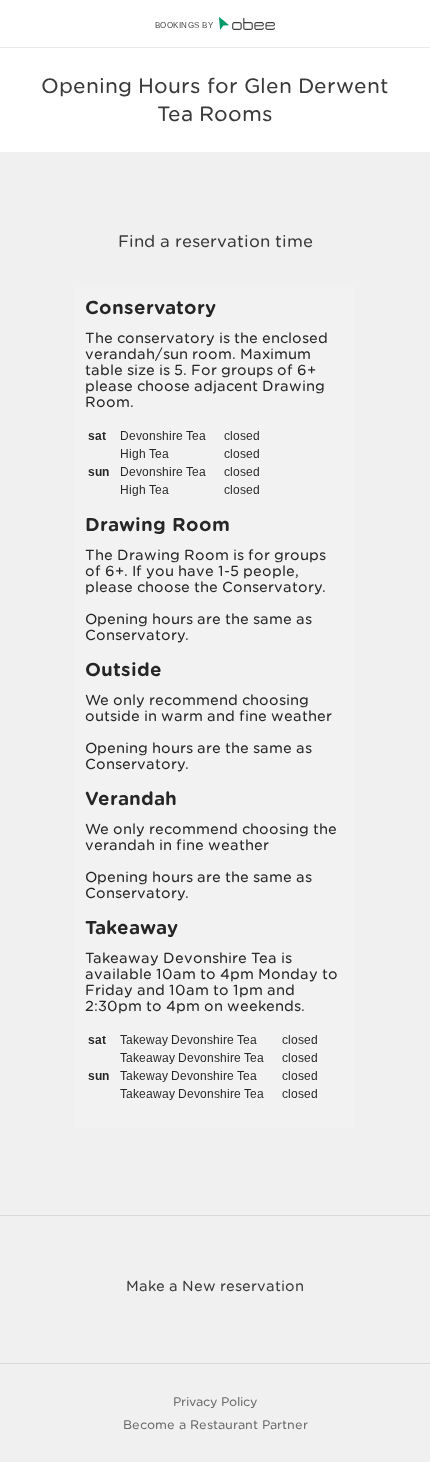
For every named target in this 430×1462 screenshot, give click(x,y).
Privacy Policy (215, 1401)
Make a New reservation (215, 1286)
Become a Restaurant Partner (215, 1424)
